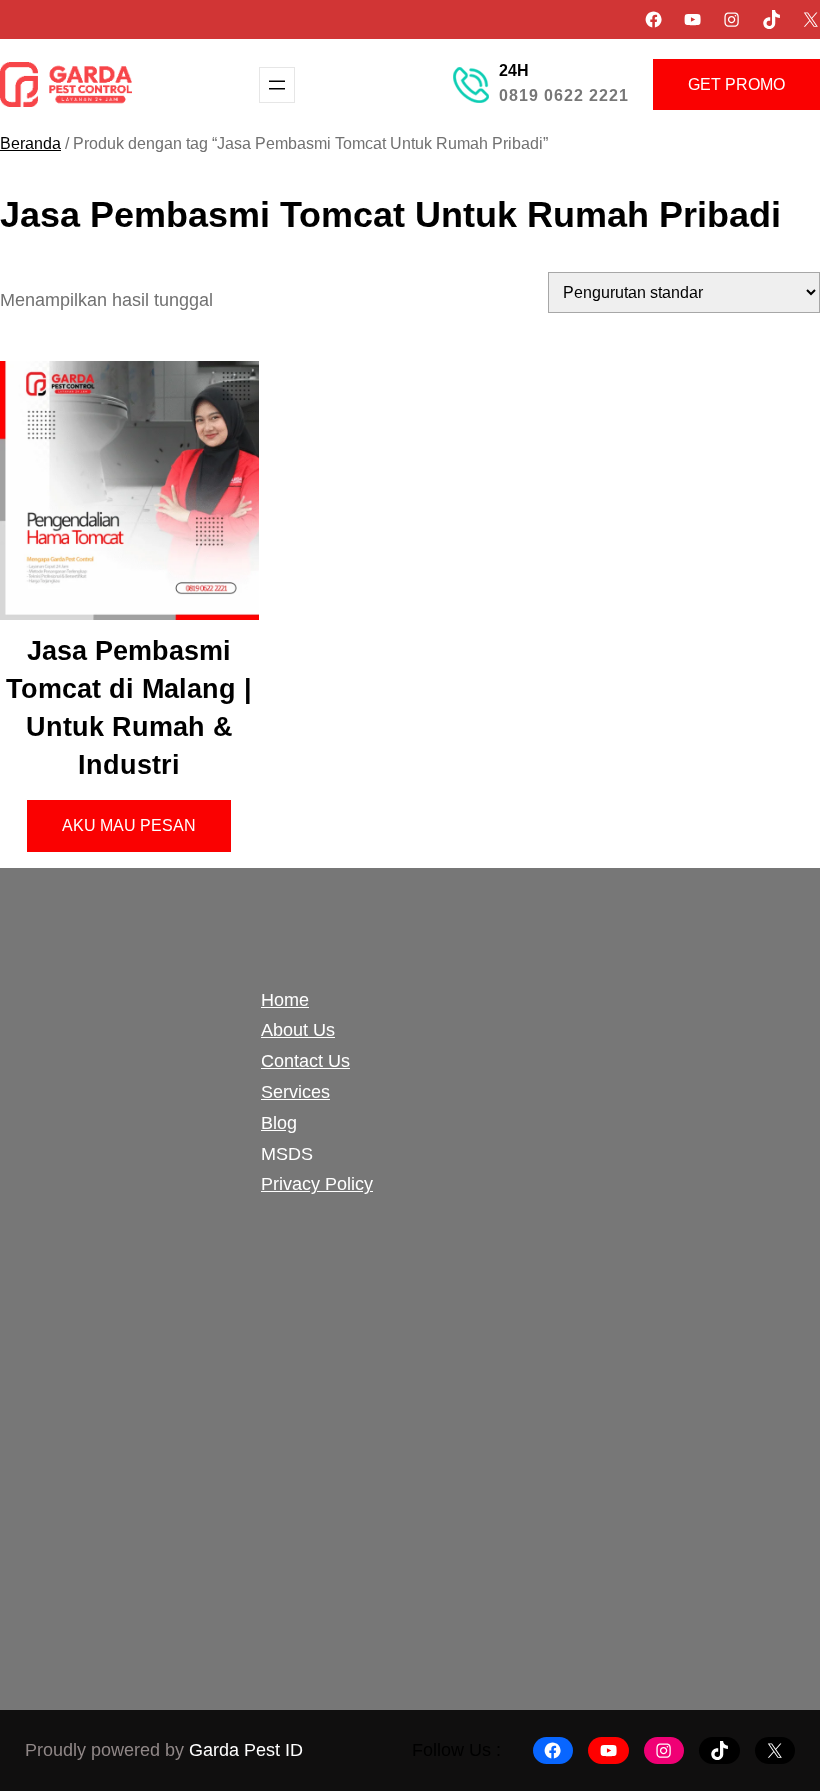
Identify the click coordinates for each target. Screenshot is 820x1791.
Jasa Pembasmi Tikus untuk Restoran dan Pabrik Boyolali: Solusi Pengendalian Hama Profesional (515, 1124)
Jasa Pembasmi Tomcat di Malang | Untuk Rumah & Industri (129, 707)
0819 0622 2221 (564, 95)
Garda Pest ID (246, 1750)
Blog (279, 1123)
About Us (298, 1030)
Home (285, 1000)
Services (295, 1092)
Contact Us (305, 1061)
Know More (128, 1598)
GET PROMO (736, 84)
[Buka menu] (277, 85)
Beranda (30, 143)
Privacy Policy (317, 1184)
